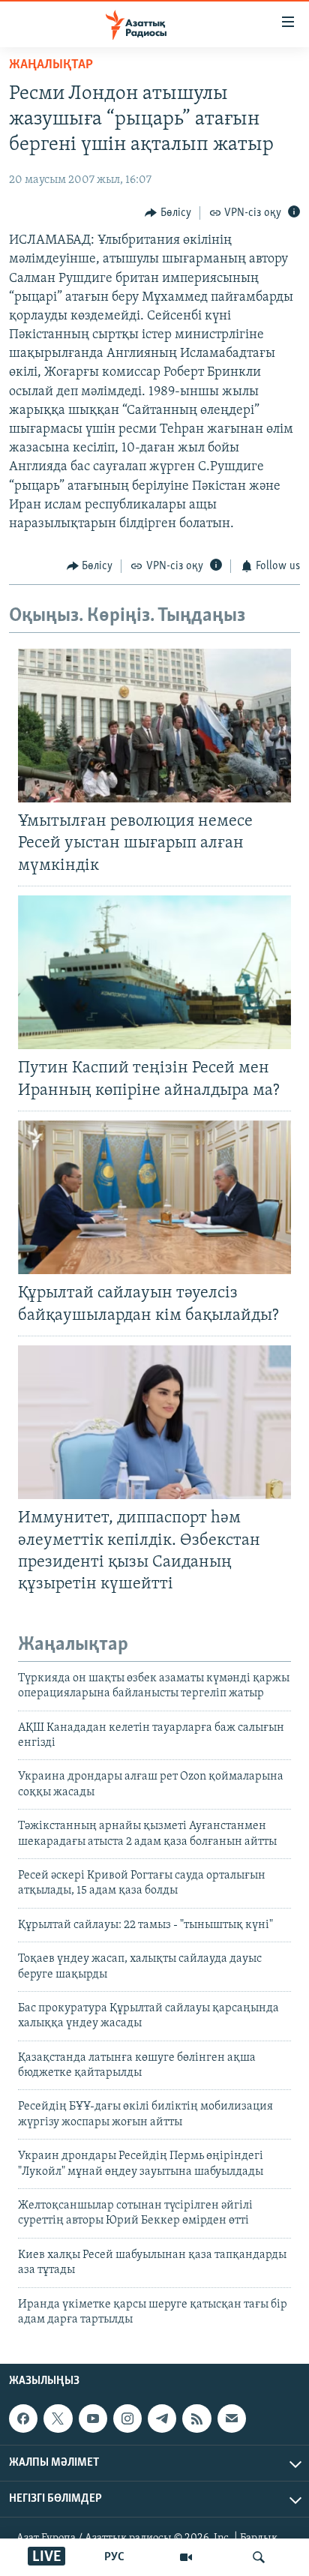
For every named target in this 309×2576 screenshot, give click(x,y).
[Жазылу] (232, 2419)
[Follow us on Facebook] (23, 2419)
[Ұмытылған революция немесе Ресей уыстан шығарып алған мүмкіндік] (154, 726)
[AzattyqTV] (186, 2557)
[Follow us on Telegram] (162, 2419)
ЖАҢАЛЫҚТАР (51, 65)
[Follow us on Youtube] (93, 2419)
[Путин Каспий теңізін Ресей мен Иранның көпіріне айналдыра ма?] (154, 972)
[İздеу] (259, 2557)
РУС (114, 2557)
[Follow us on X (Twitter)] (58, 2419)
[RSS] (196, 2419)
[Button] (168, 213)
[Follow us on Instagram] (127, 2419)
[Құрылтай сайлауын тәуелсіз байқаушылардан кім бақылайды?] (154, 1197)
